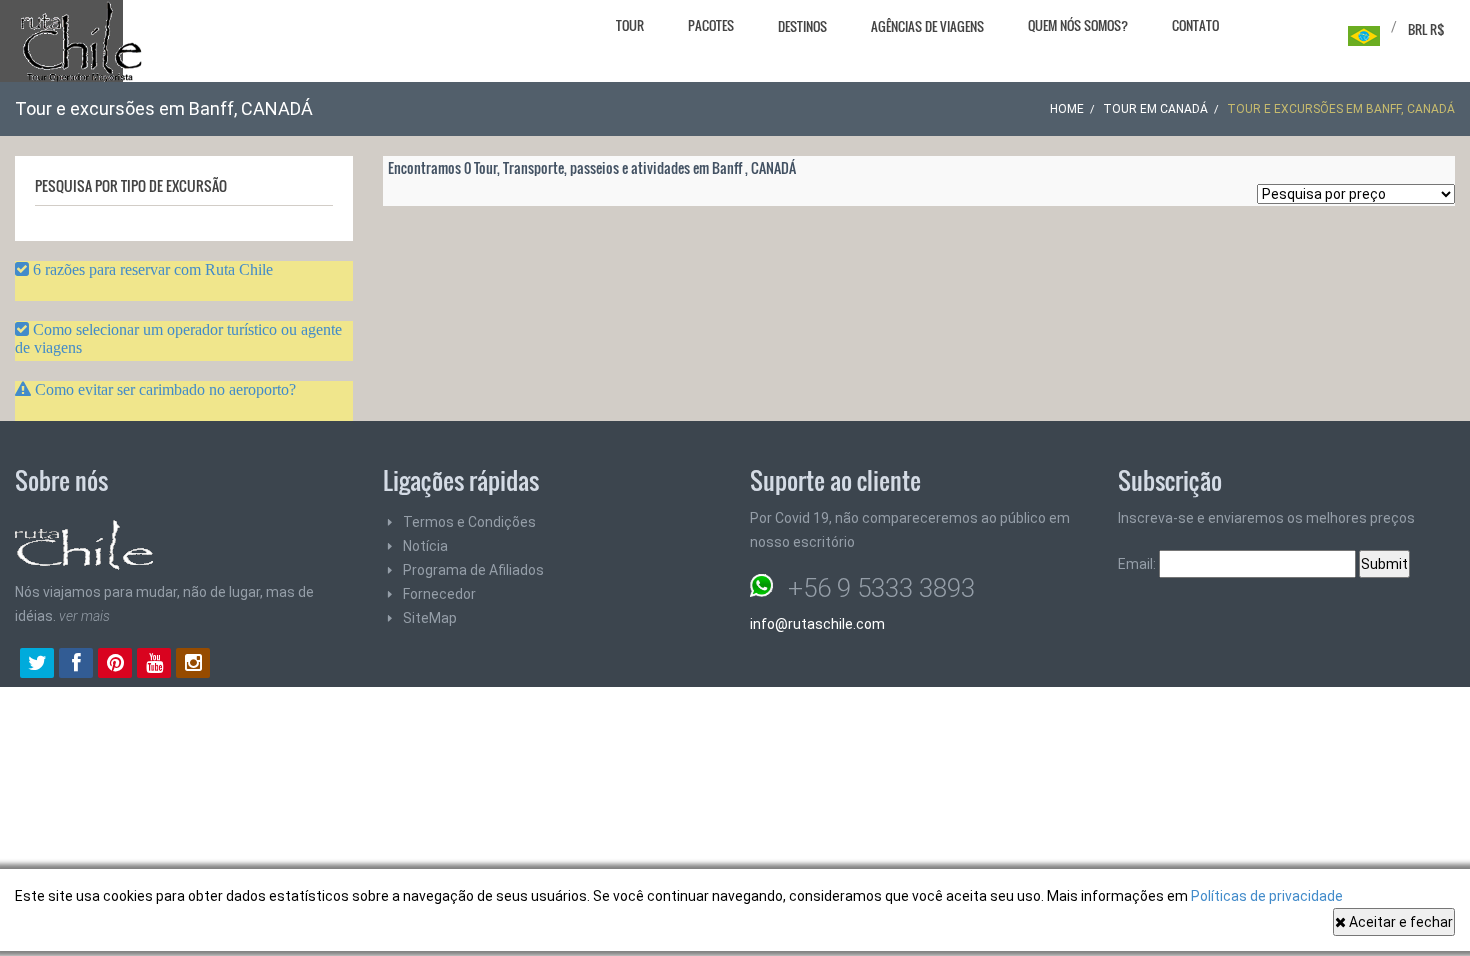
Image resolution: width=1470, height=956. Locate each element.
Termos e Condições (469, 522)
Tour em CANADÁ (1155, 109)
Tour (630, 25)
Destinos (802, 26)
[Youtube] (154, 665)
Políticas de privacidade (1267, 896)
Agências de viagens (927, 26)
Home (1067, 109)
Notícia (425, 546)
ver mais (84, 616)
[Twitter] (37, 665)
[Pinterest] (115, 665)
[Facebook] (76, 665)
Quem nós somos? (1078, 25)
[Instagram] (193, 665)
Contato (1195, 25)
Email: (1138, 564)
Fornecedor (439, 594)
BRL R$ (1426, 29)
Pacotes (711, 25)
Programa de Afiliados (473, 570)
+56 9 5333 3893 (881, 588)
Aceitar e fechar (1399, 922)
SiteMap (430, 618)
